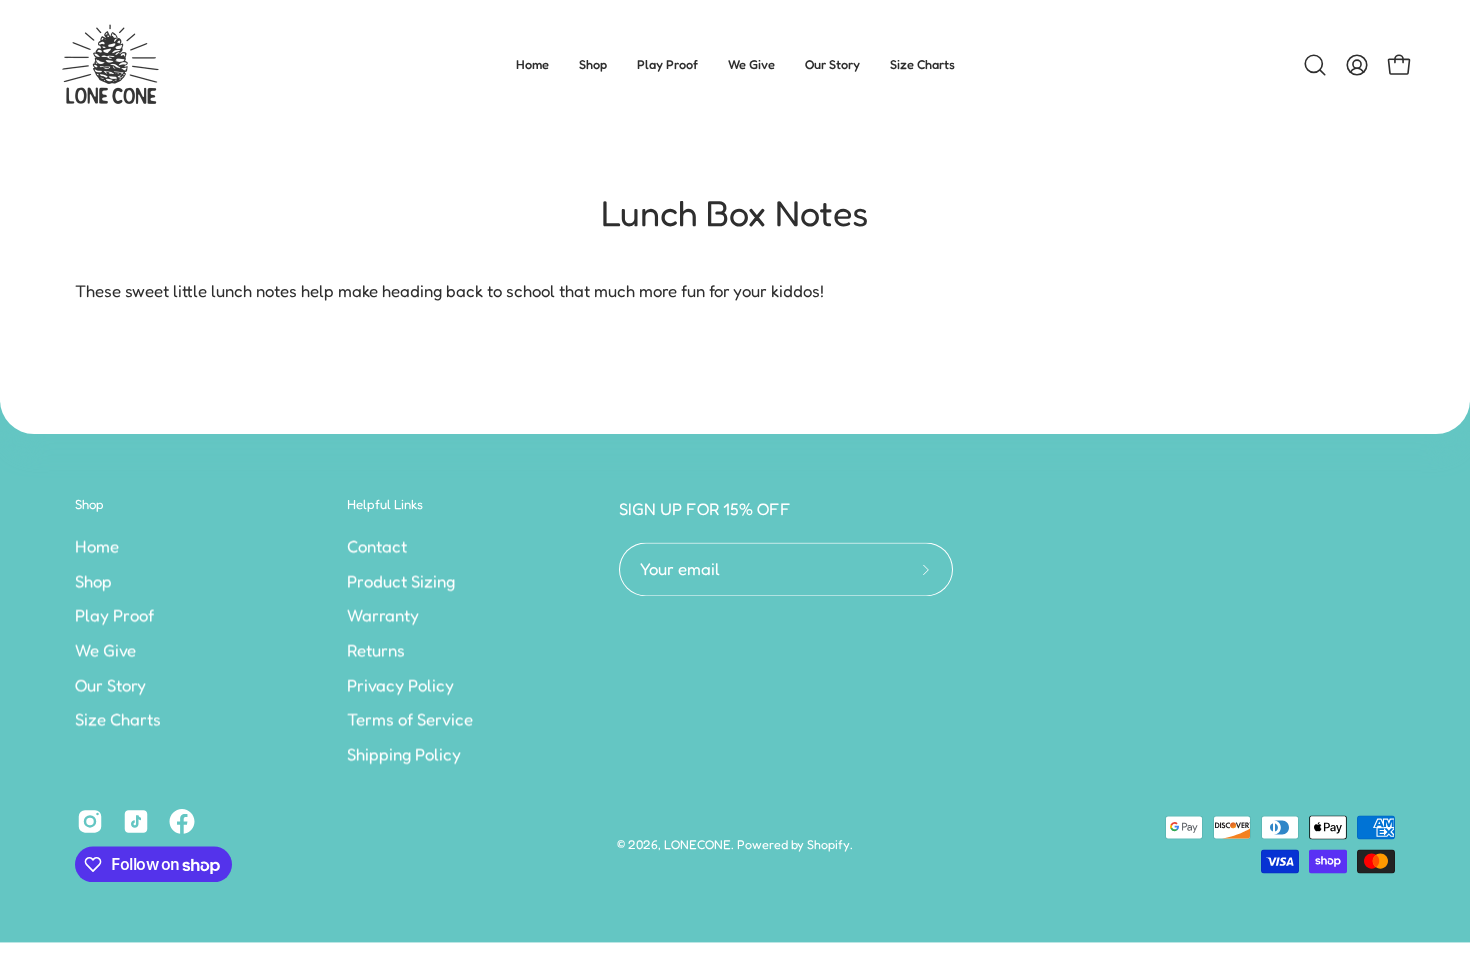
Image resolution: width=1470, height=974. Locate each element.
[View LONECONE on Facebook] (182, 822)
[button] (593, 65)
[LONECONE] (110, 65)
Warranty (383, 615)
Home (97, 546)
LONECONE (697, 844)
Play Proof (114, 615)
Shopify (828, 844)
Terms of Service (410, 719)
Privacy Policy (400, 684)
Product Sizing (401, 581)
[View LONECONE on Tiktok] (136, 822)
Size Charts (118, 719)
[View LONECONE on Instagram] (90, 822)
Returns (376, 650)
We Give (105, 650)
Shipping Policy (404, 754)
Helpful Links (385, 504)
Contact (377, 546)
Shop (89, 504)
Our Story (110, 684)
